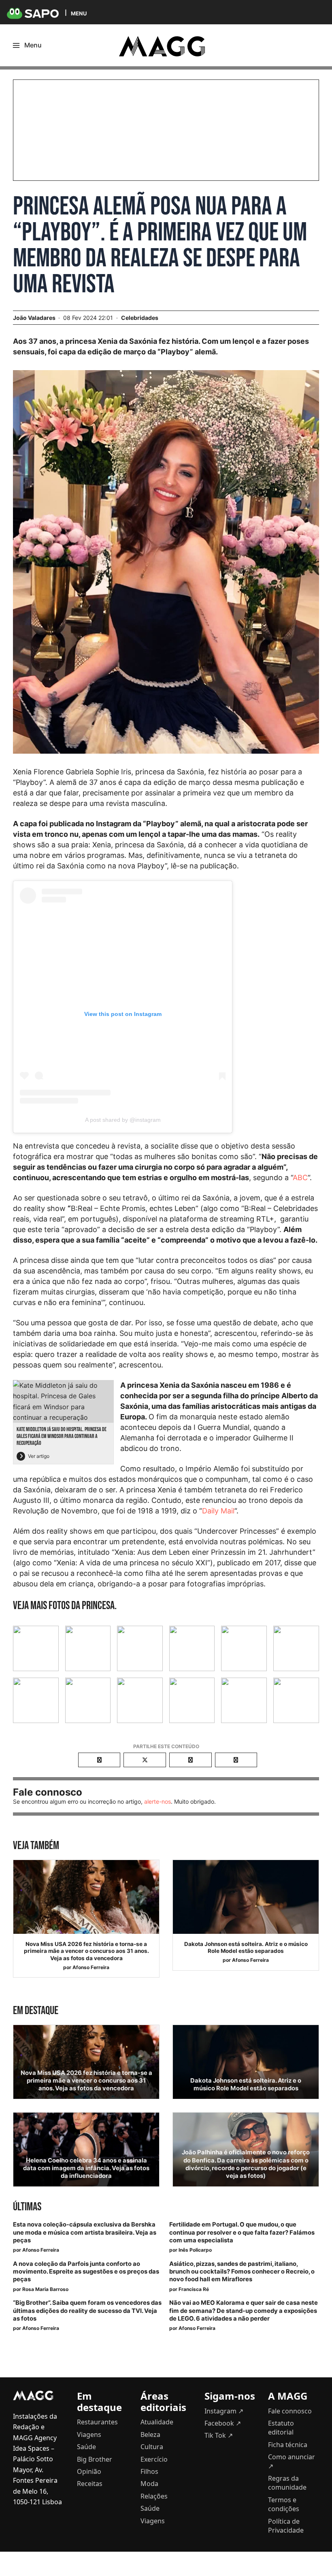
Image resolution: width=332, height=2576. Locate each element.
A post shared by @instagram (123, 1120)
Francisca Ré (194, 2289)
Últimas (27, 2207)
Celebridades (140, 318)
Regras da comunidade (287, 2483)
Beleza (150, 2435)
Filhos (149, 2471)
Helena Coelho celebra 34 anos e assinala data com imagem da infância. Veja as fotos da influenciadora (86, 2168)
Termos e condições (284, 2504)
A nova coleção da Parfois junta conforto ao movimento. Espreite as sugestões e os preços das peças (86, 2272)
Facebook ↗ (223, 2423)
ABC (300, 1178)
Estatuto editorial (281, 2428)
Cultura (152, 2447)
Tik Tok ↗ (219, 2435)
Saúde (86, 2447)
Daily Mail (218, 1511)
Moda (149, 2484)
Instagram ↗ (224, 2411)
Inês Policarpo (195, 2250)
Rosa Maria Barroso (45, 2289)
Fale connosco (290, 2411)
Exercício (154, 2459)
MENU (79, 13)
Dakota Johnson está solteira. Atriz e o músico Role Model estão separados (246, 1948)
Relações (154, 2496)
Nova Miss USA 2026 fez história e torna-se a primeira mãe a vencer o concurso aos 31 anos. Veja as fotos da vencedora (86, 1951)
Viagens (89, 2435)
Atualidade (157, 2422)
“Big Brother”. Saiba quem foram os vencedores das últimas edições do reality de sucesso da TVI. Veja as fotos (87, 2310)
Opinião (89, 2471)
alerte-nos (157, 1801)
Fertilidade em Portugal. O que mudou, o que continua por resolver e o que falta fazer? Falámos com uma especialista (242, 2232)
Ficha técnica (288, 2445)
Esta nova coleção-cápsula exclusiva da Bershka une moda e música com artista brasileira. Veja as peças (85, 2232)
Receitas (90, 2484)
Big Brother (95, 2459)
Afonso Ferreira (91, 1967)
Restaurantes (97, 2422)
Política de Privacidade (286, 2526)
